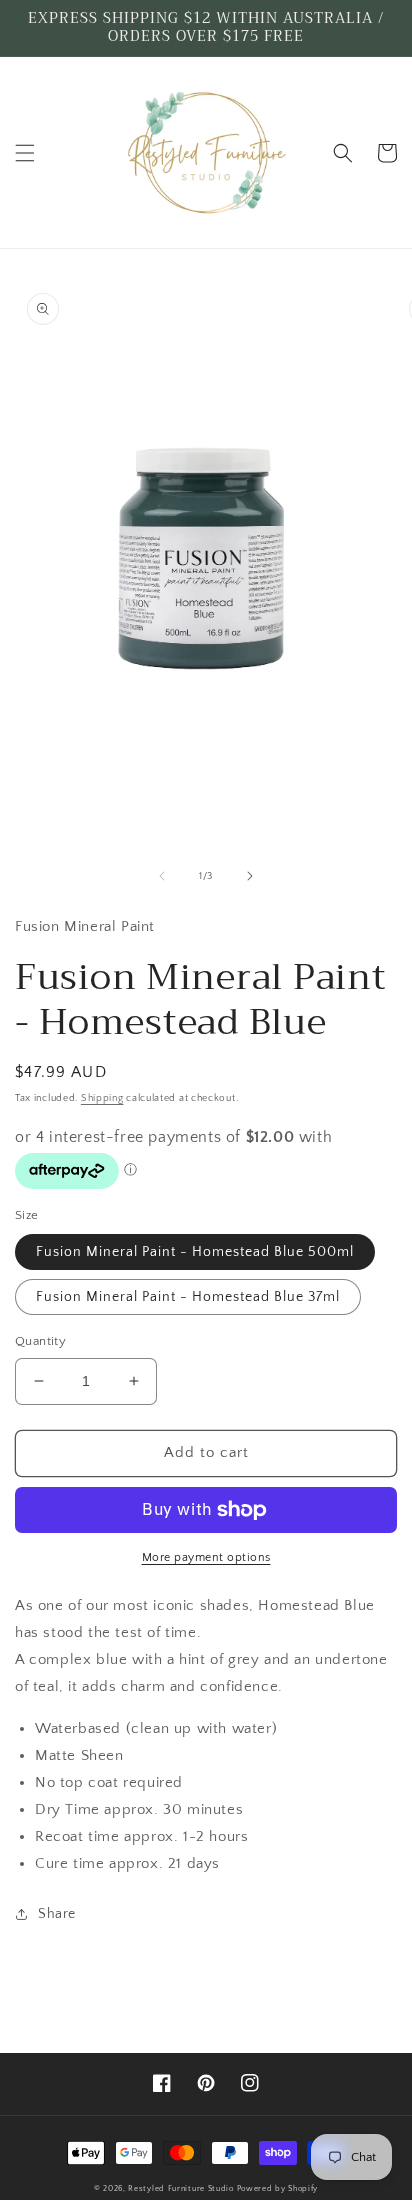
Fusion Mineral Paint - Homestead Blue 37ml (188, 1297)
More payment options (206, 1557)
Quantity (40, 1341)
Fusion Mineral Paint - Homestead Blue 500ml (195, 1252)
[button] (25, 153)
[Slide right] (250, 876)
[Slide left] (162, 876)
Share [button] (57, 1914)
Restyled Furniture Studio (181, 2188)
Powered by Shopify (278, 2188)
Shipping (102, 1098)
